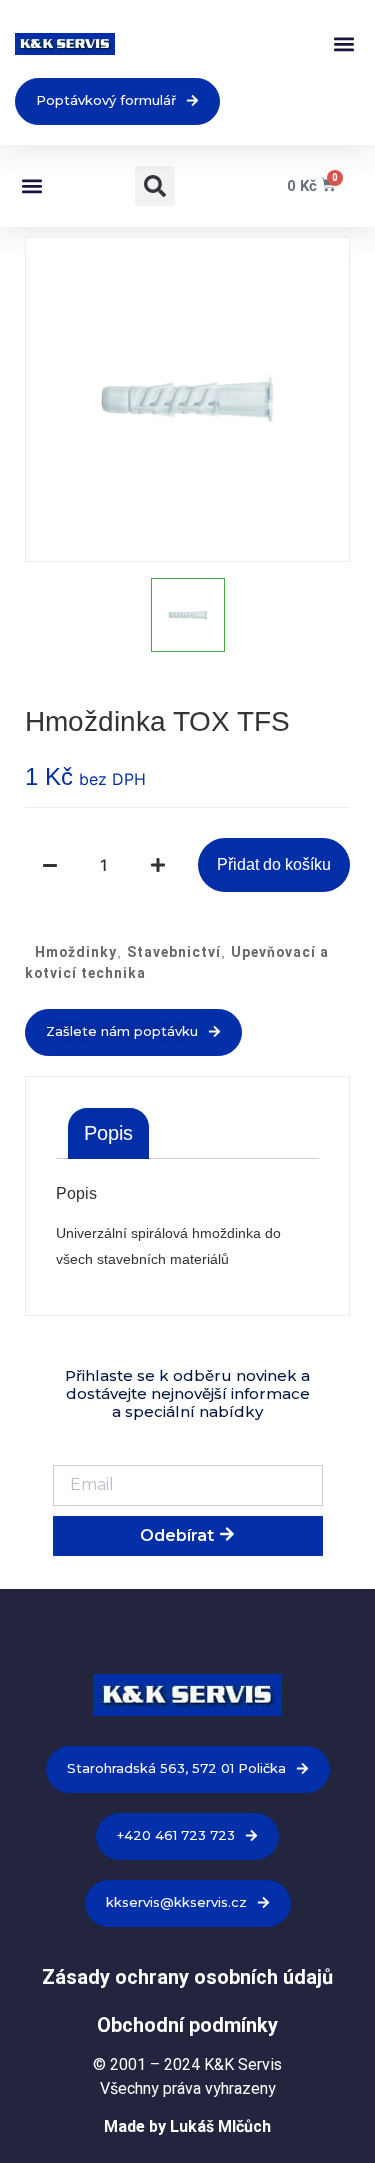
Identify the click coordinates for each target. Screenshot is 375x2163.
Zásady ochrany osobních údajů (187, 1977)
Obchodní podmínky (187, 2025)
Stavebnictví (174, 952)
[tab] (108, 1133)
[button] (343, 44)
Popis (108, 1133)
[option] (187, 399)
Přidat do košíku (274, 864)
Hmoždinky (76, 952)
